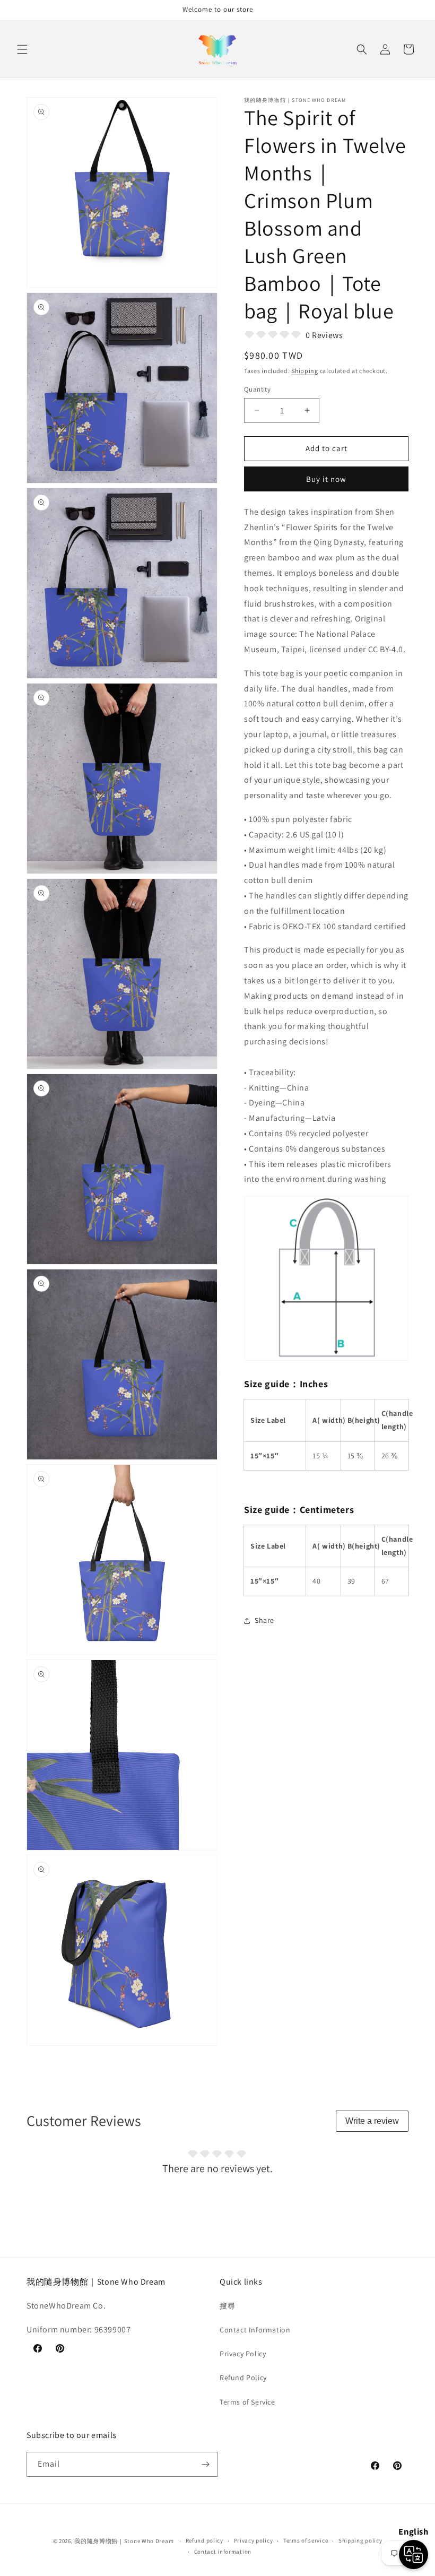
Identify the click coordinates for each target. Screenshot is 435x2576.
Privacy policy (254, 2540)
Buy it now (326, 479)
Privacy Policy (243, 2354)
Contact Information (255, 2330)
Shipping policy (360, 2540)
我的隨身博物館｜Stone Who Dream (124, 2541)
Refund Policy (243, 2378)
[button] (22, 49)
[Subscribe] (205, 2464)
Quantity (257, 389)
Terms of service (306, 2540)
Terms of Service (247, 2402)
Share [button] (264, 1620)
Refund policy (205, 2540)
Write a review (372, 2121)
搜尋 (227, 2306)
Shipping (305, 371)
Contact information (223, 2552)
